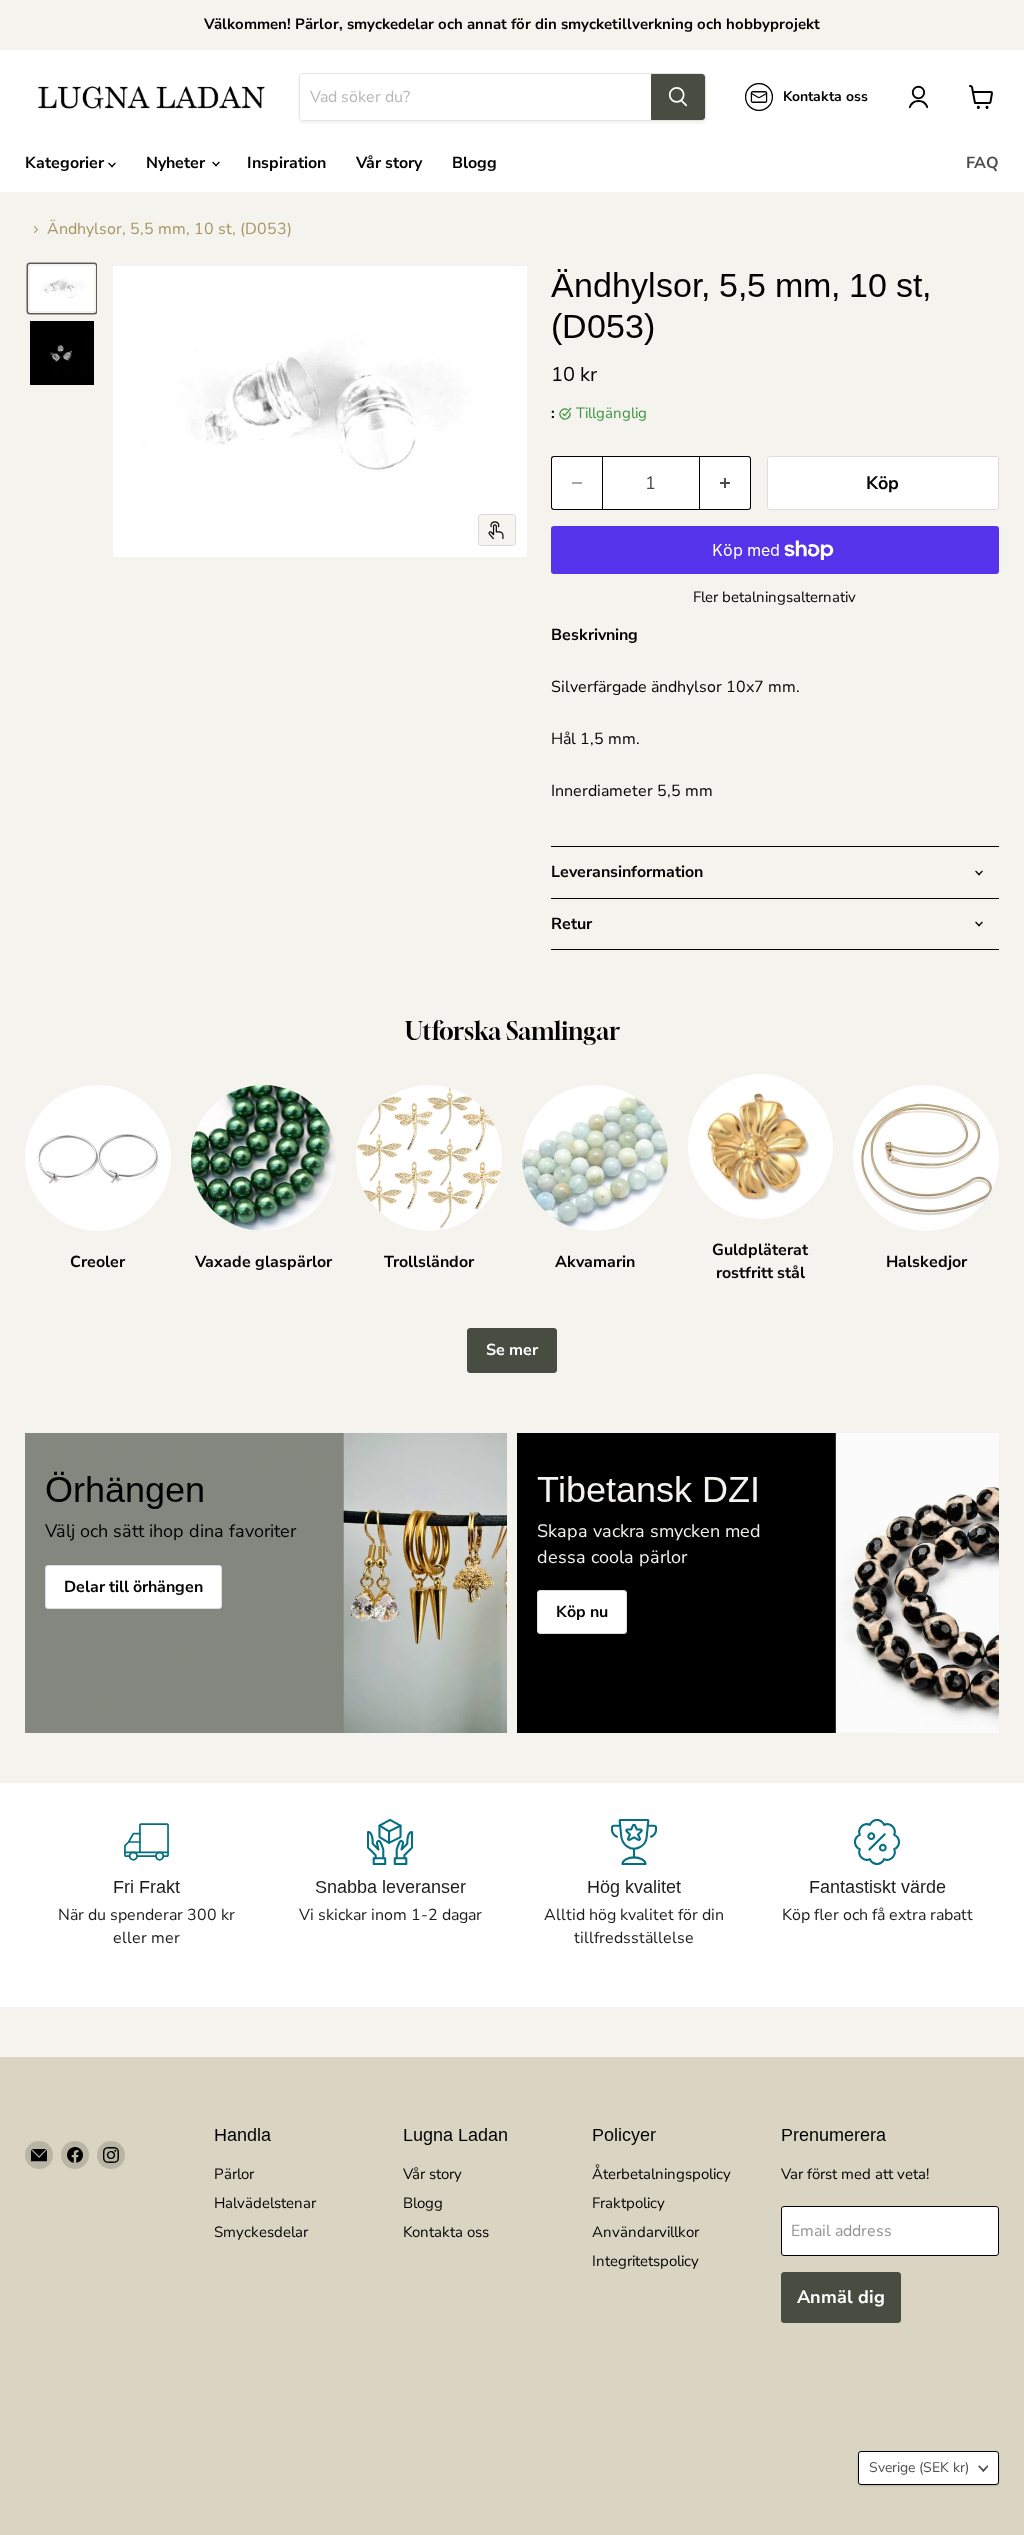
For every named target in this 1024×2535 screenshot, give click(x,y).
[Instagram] (111, 2155)
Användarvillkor (645, 2232)
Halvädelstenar (265, 2203)
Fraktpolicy (628, 2203)
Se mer (512, 1350)
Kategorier (66, 163)
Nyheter (177, 163)
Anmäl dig (841, 2297)
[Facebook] (75, 2155)
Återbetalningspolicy (661, 2174)
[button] (62, 288)
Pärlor (234, 2174)
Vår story (389, 163)
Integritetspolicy (645, 2261)
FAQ (982, 163)
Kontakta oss (446, 2232)
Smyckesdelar (261, 2232)
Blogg (474, 163)
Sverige (919, 2467)
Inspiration (286, 163)
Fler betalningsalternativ (774, 597)
